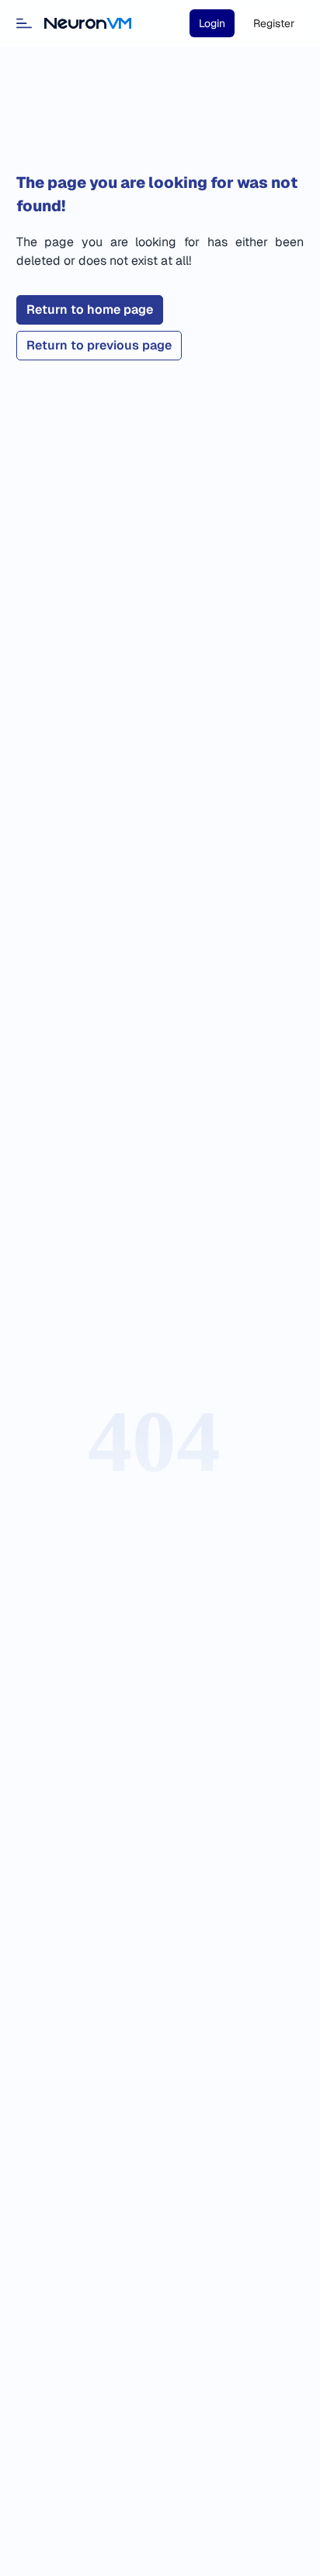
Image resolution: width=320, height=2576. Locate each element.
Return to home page (90, 309)
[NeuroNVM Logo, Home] (88, 23)
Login (212, 23)
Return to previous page (99, 345)
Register (274, 23)
